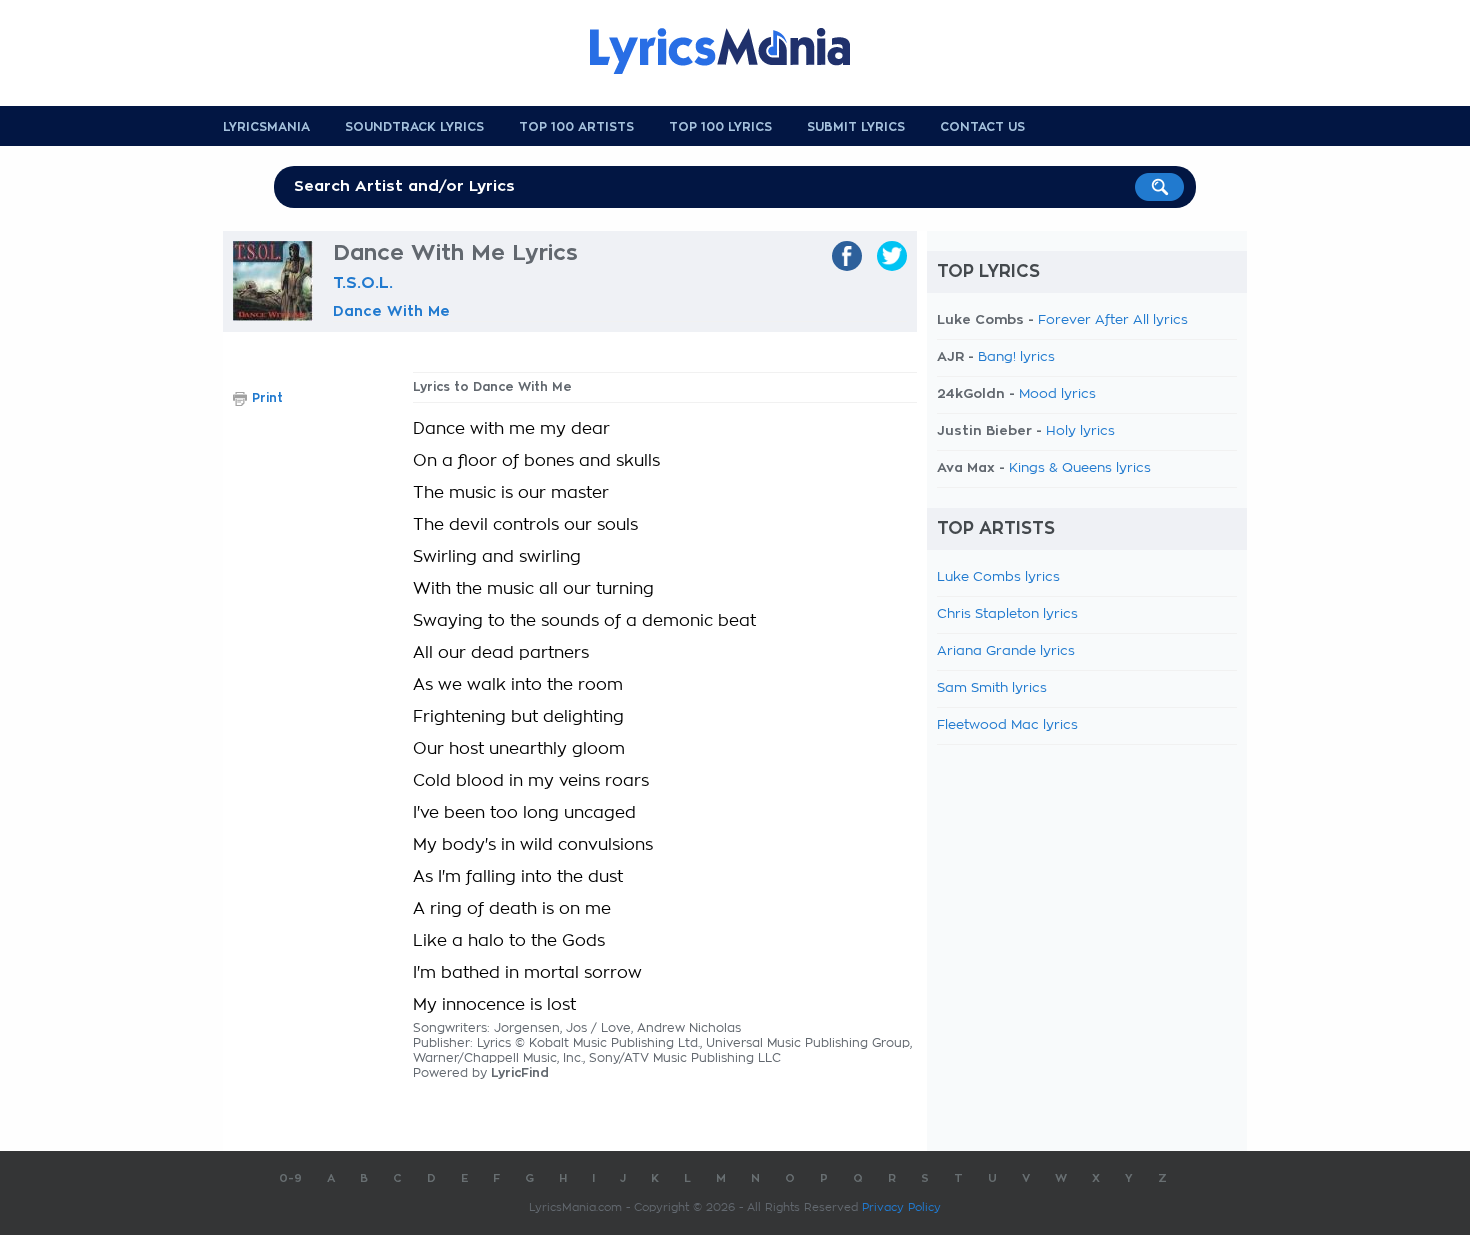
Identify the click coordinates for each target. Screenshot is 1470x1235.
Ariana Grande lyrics (1006, 651)
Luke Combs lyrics (998, 577)
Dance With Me (391, 311)
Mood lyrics (1057, 394)
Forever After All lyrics (1113, 320)
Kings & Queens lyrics (1080, 468)
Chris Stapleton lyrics (1007, 614)
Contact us (982, 127)
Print (267, 398)
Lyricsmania (266, 127)
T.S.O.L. (363, 283)
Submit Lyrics (856, 127)
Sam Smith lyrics (992, 688)
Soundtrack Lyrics (414, 127)
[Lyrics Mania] (735, 51)
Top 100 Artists (576, 127)
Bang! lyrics (1016, 357)
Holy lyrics (1080, 431)
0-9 (290, 1178)
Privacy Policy (901, 1207)
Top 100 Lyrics (720, 127)
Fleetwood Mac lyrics (1007, 725)
